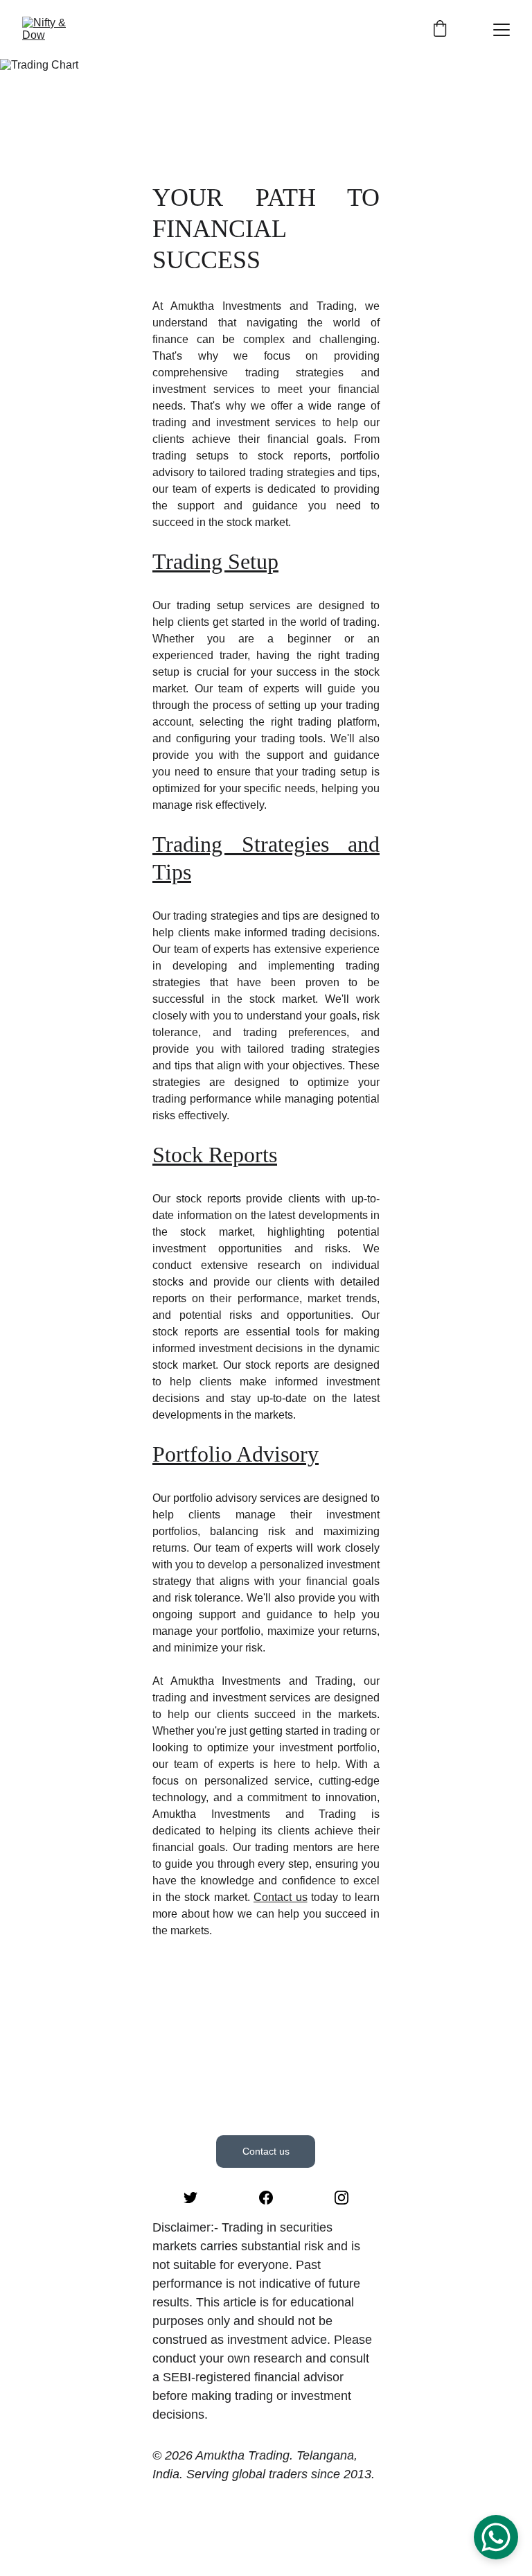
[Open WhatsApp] (496, 2537)
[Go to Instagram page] (342, 2198)
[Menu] (502, 30)
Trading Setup (215, 561)
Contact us (281, 1897)
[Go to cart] (440, 29)
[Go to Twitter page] (190, 2198)
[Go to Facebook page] (266, 2198)
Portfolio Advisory (236, 1454)
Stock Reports (215, 1155)
